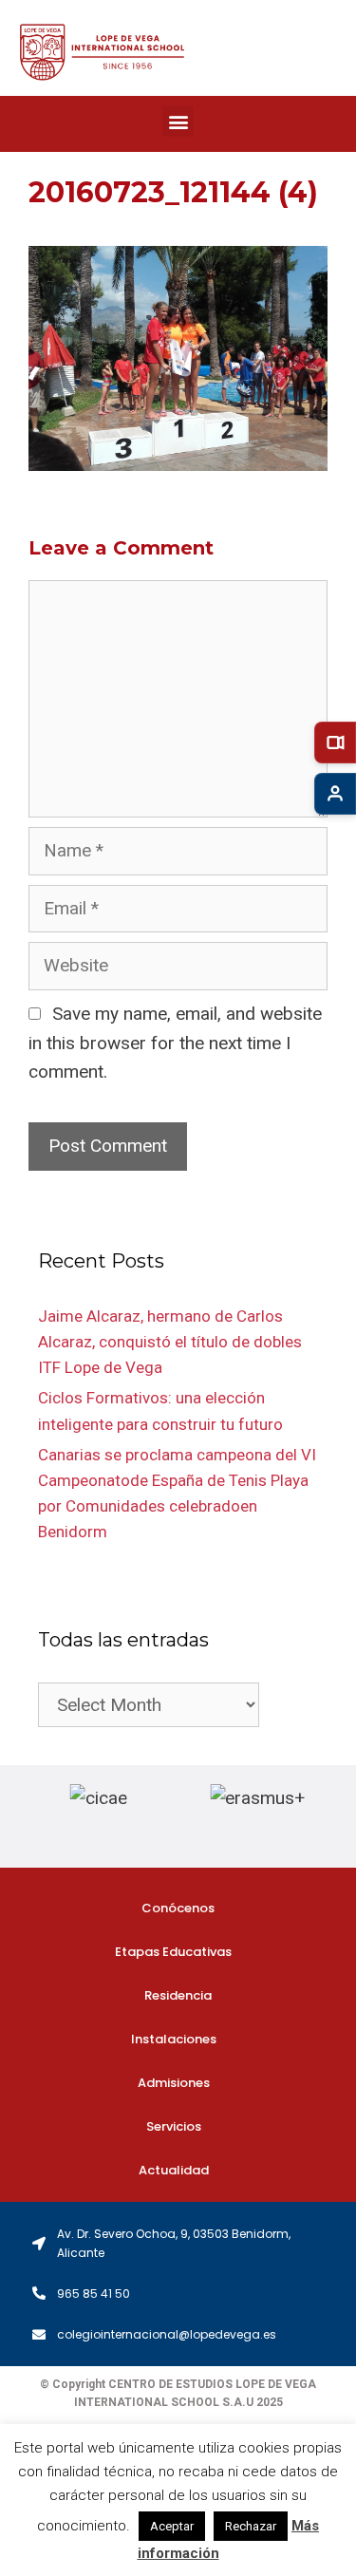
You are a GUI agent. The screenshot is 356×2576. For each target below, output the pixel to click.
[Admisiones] (335, 794)
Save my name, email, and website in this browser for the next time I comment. (175, 1043)
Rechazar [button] (251, 2526)
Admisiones (174, 2083)
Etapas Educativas (173, 1952)
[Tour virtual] (335, 743)
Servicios (174, 2126)
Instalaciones (174, 2039)
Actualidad (174, 2170)
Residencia (178, 1995)
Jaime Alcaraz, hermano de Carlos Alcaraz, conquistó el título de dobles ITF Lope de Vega (170, 1342)
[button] (178, 121)
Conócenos (178, 1908)
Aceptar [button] (172, 2526)
